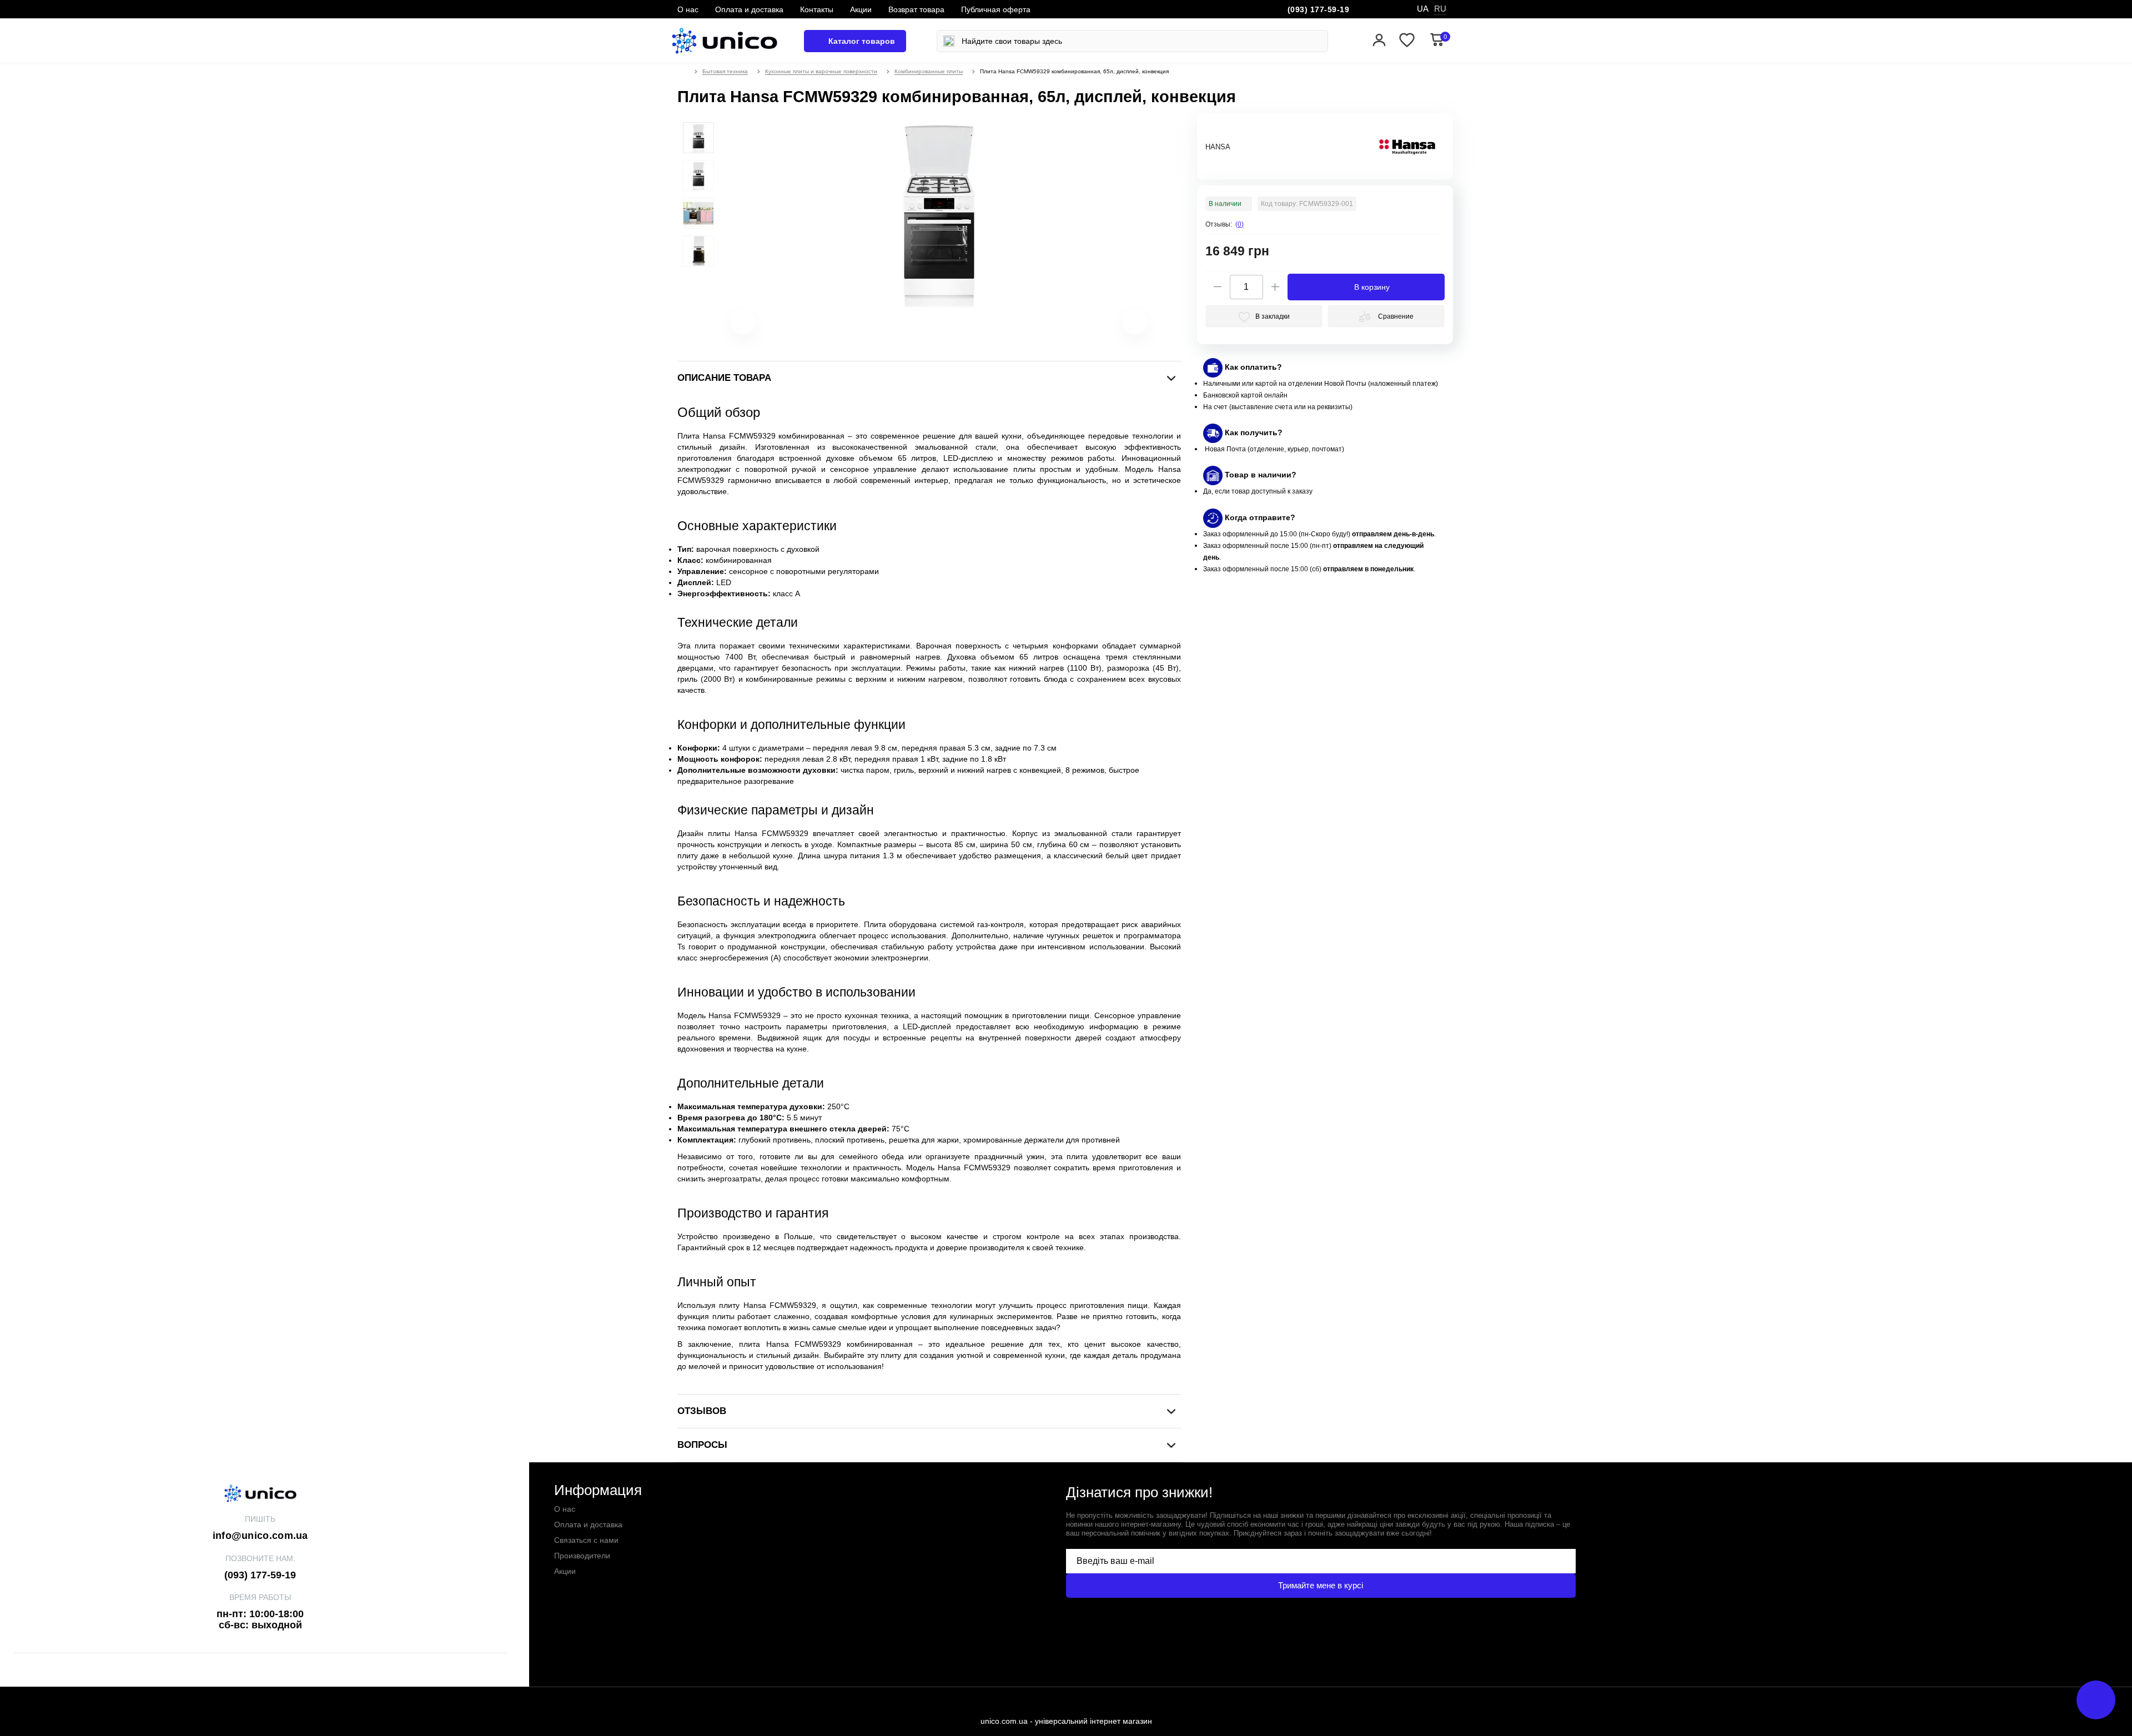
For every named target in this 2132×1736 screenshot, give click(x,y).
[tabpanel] (698, 138)
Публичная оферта (996, 9)
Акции (861, 9)
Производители (582, 1556)
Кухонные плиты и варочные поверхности (821, 71)
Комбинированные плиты (929, 71)
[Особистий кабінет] (1379, 41)
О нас (688, 9)
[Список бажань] (1407, 41)
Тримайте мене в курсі (1321, 1585)
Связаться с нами (586, 1540)
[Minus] (1218, 287)
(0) (1240, 224)
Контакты (817, 9)
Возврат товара (916, 9)
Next (1121, 326)
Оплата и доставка (749, 9)
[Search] (949, 41)
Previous (729, 326)
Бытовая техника (725, 71)
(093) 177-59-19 (1319, 9)
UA (1423, 9)
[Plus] (1275, 287)
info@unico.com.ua (260, 1536)
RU (1440, 9)
